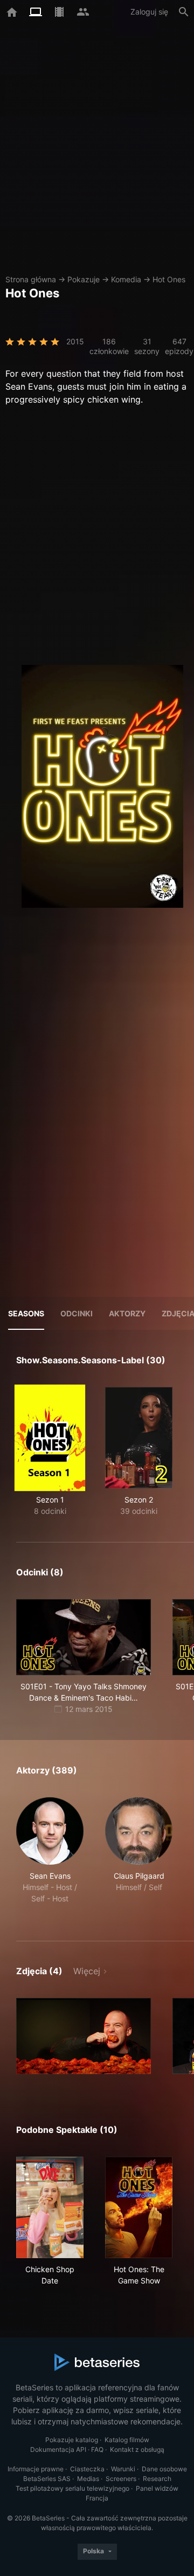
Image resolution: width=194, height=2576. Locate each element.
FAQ (97, 2449)
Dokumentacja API (58, 2449)
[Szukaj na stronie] (184, 12)
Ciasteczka (87, 2469)
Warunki (123, 2469)
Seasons (26, 1313)
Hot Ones (169, 279)
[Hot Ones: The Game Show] (139, 2207)
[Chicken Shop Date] (50, 2207)
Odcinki (77, 1313)
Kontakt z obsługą (137, 2449)
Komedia (126, 279)
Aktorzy (127, 1313)
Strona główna (31, 279)
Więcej (87, 1971)
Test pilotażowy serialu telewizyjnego (72, 2488)
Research (157, 2479)
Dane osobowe (164, 2469)
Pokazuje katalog (72, 2440)
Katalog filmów (127, 2440)
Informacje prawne (36, 2469)
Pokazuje (84, 279)
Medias (88, 2479)
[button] (50, 1856)
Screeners (121, 2479)
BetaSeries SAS (47, 2479)
